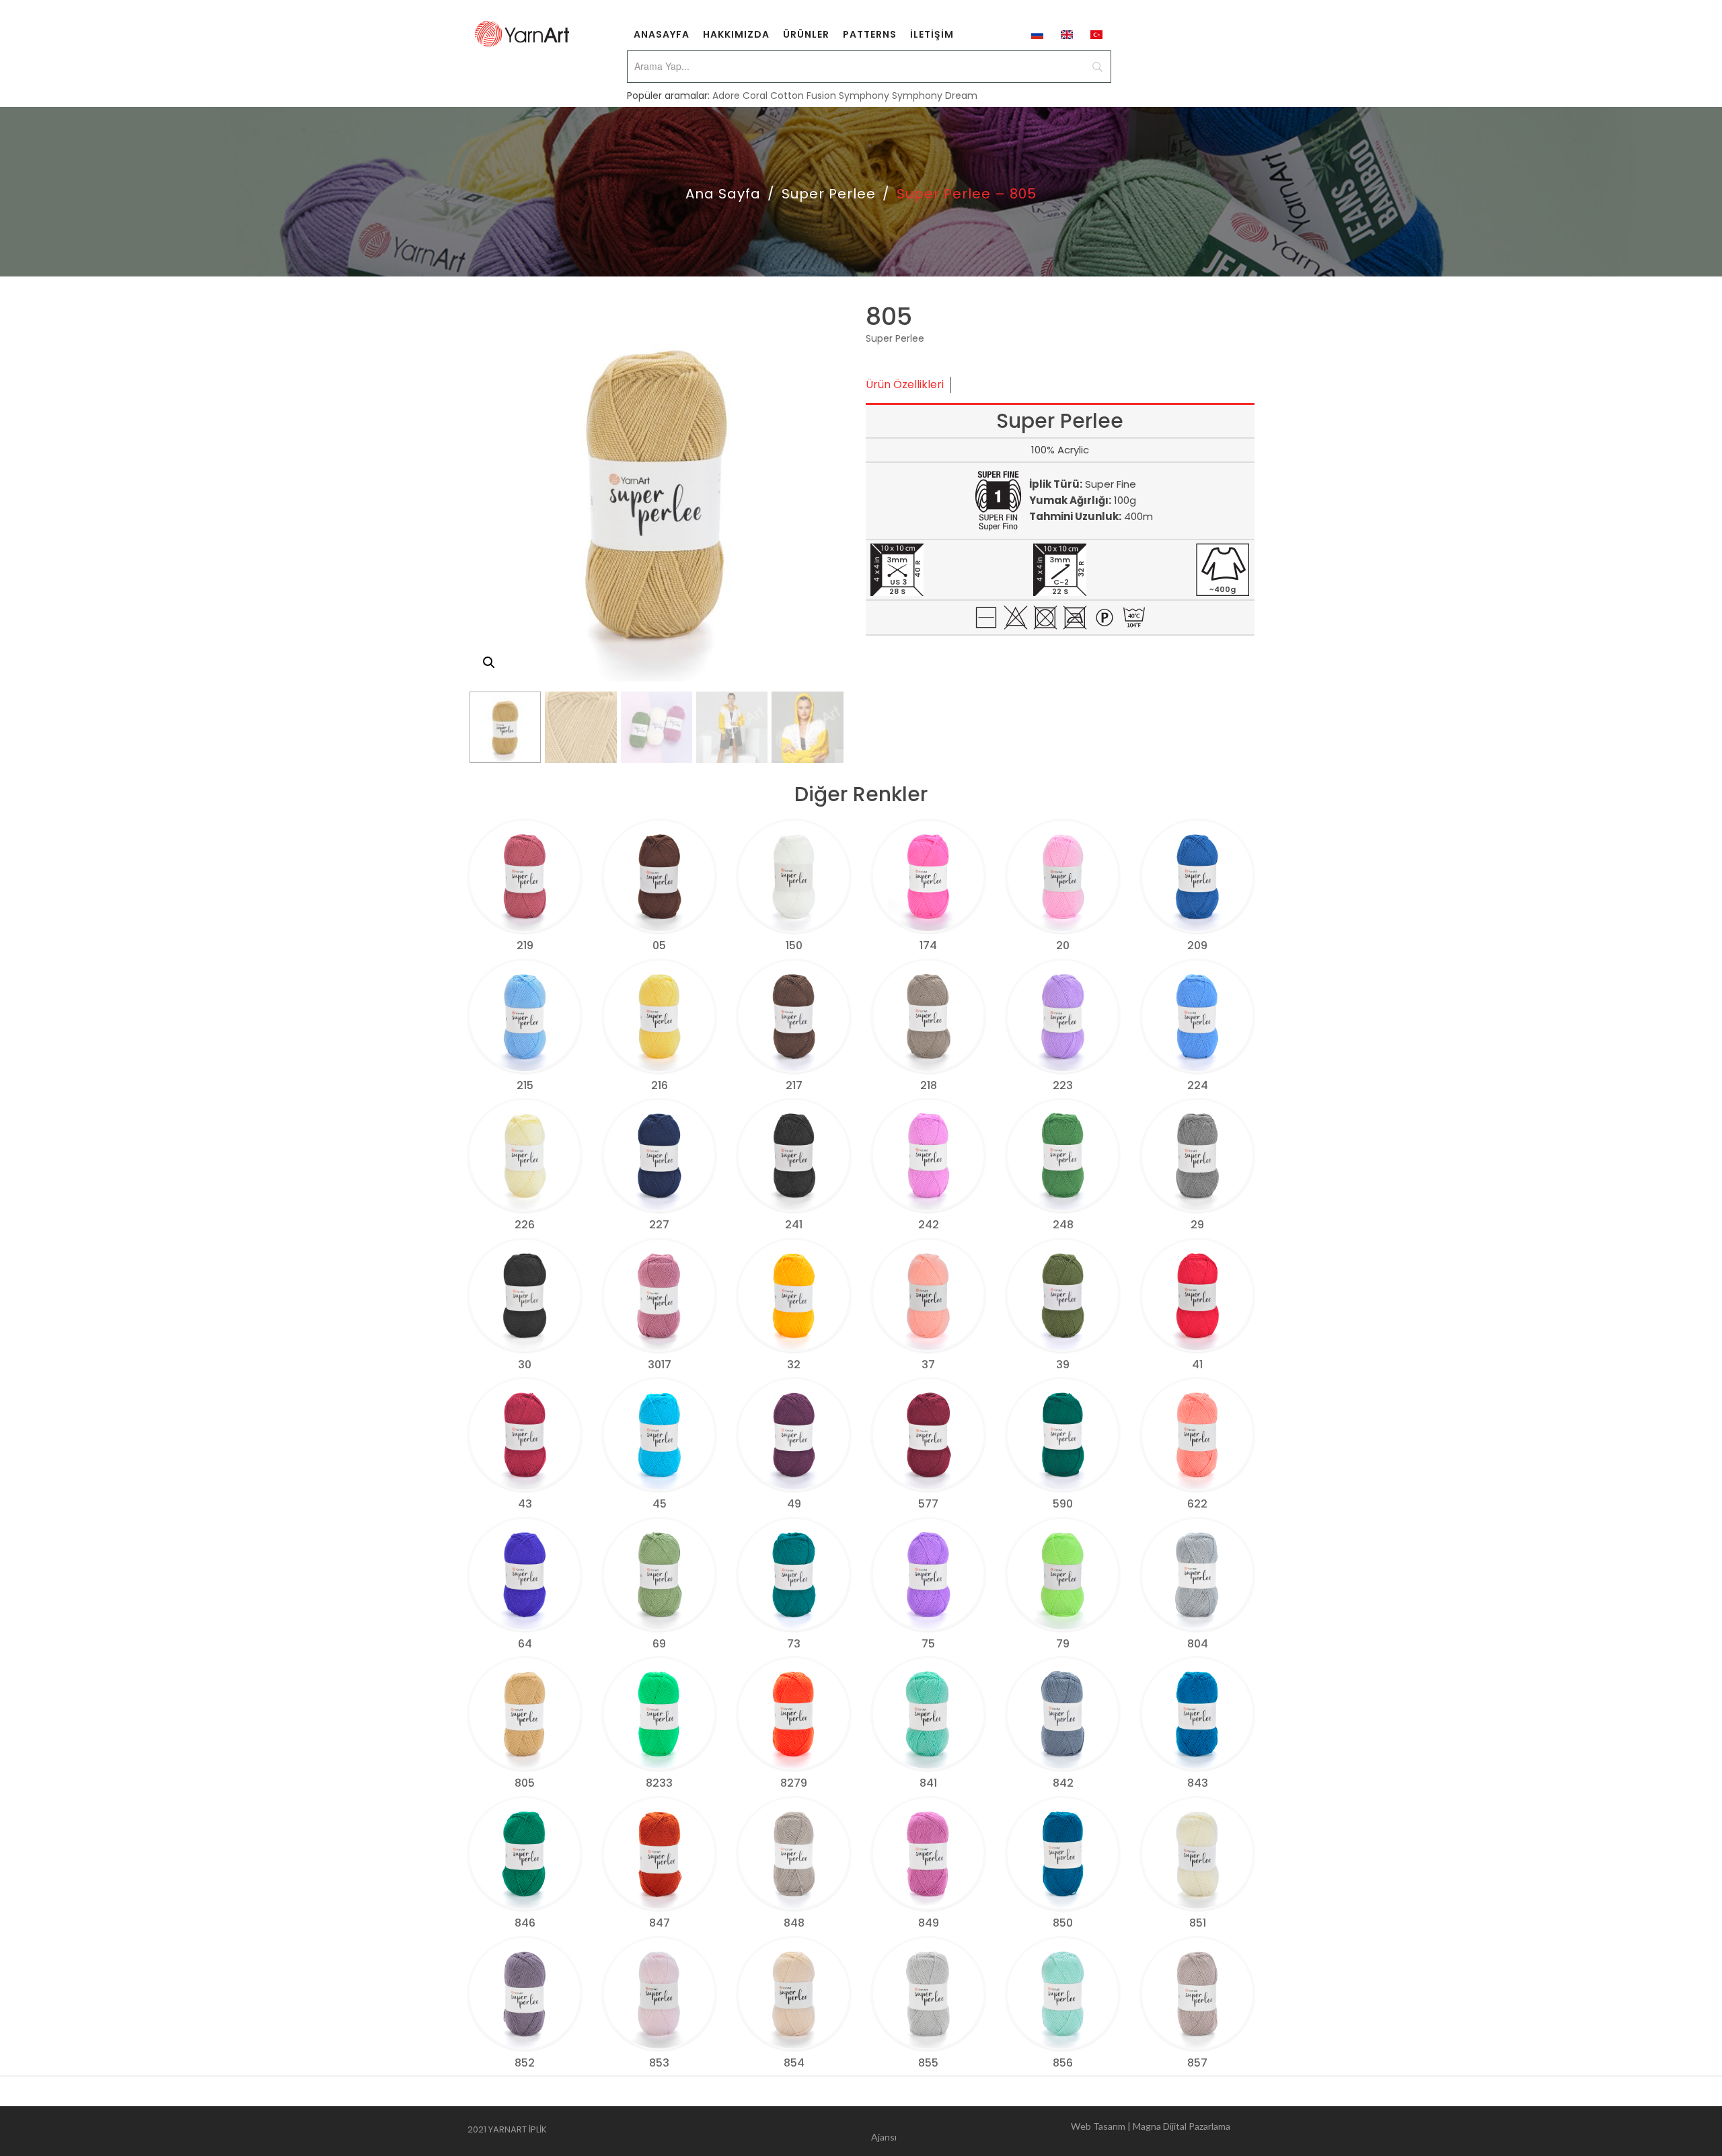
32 (794, 1365)
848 (794, 1923)
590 (1063, 1504)
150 (794, 945)
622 (1197, 1504)
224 (1198, 1085)
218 (929, 1085)
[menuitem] (662, 34)
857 (1197, 2063)
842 (1063, 1783)
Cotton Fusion (803, 96)
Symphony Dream (935, 96)
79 (1063, 1644)
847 (660, 1923)
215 (525, 1085)
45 (660, 1504)
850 (1063, 1923)
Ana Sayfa (723, 194)
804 (1198, 1644)
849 (929, 1923)
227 (659, 1225)
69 (659, 1644)
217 (794, 1085)
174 (928, 945)
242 (929, 1225)
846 (525, 1923)
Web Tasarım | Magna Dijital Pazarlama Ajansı (1051, 2131)
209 (1197, 945)
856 (1063, 2063)
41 (1197, 1365)
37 (928, 1365)
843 (1198, 1783)
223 (1063, 1085)
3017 (660, 1365)
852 (525, 2063)
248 (1063, 1225)
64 (525, 1644)
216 (660, 1085)
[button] (489, 663)
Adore (726, 96)
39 (1063, 1365)
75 (928, 1644)
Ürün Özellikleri (905, 384)
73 (794, 1644)
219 (525, 945)
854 (794, 2063)
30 (525, 1365)
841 (928, 1783)
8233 (659, 1783)
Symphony (864, 96)
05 (659, 945)
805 (525, 1783)
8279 (794, 1783)
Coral (755, 96)
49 (794, 1504)
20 (1063, 945)
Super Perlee (829, 194)
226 (525, 1225)
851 (1198, 1923)
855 (928, 2063)
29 (1197, 1225)
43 (525, 1504)
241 (794, 1225)
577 (928, 1504)
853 (659, 2063)
